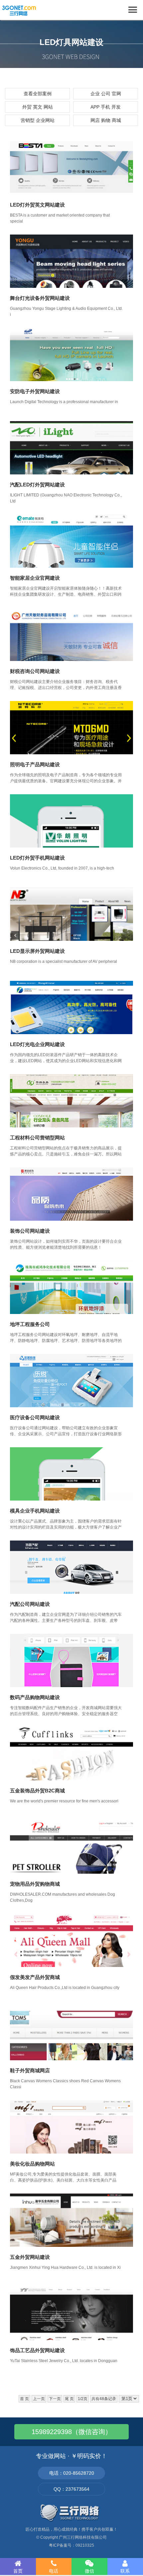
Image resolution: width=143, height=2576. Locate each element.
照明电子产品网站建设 (35, 764)
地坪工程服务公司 (30, 1324)
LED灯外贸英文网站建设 (37, 205)
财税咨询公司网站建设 (35, 671)
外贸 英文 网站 (38, 107)
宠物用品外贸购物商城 (35, 1884)
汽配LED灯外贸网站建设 (37, 485)
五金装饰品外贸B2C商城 (37, 1791)
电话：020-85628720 (72, 2473)
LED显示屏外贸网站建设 (37, 951)
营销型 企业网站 (38, 120)
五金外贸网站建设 (30, 2257)
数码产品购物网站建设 (35, 1697)
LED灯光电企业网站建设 (37, 1044)
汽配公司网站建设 (30, 1604)
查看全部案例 (38, 94)
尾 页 (69, 2399)
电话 (54, 2571)
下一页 (55, 2399)
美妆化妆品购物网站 (32, 2164)
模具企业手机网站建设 (35, 1511)
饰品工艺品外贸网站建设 (37, 2350)
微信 (89, 2571)
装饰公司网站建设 (30, 1231)
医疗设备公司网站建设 (35, 1417)
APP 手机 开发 (106, 107)
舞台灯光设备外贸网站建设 (40, 298)
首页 (18, 2571)
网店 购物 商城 (106, 120)
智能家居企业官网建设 (35, 578)
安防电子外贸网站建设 (35, 391)
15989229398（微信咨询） (72, 2432)
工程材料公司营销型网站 (37, 1138)
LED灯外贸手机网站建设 (37, 858)
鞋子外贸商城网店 (30, 2070)
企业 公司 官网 (106, 94)
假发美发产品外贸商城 (35, 1977)
